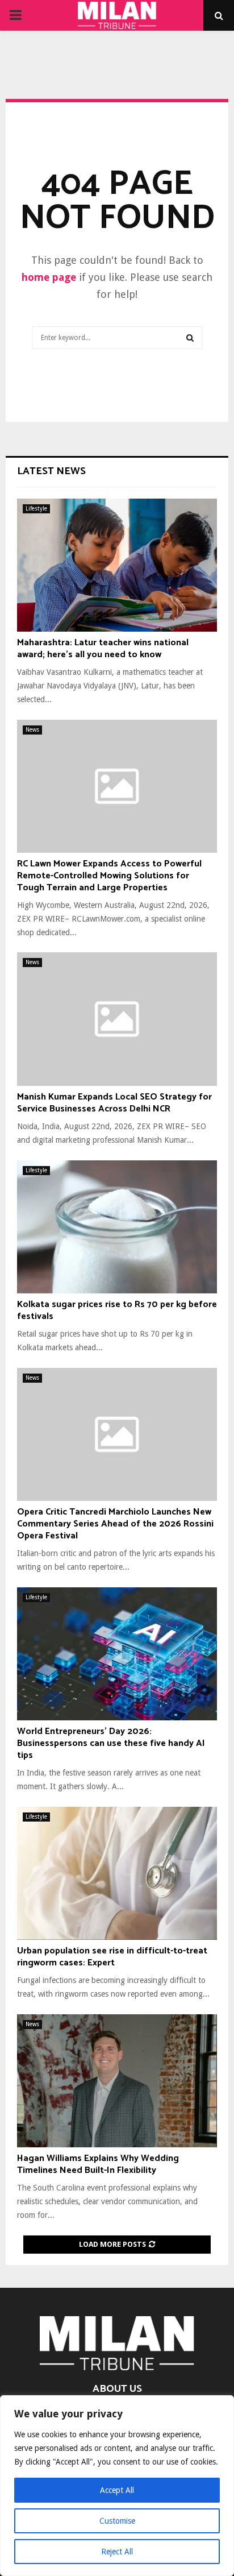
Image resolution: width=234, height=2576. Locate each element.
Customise (117, 2521)
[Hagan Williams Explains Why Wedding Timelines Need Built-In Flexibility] (117, 2081)
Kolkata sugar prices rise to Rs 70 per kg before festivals (117, 1310)
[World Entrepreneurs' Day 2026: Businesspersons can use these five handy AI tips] (117, 1654)
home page (49, 277)
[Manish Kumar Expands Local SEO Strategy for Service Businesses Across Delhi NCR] (117, 1019)
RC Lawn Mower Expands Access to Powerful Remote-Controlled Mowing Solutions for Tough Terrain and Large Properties (109, 876)
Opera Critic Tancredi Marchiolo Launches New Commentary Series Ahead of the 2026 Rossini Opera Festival (115, 1524)
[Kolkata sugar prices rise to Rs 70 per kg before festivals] (117, 1227)
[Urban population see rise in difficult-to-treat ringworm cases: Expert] (117, 1874)
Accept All (117, 2490)
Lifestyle (36, 509)
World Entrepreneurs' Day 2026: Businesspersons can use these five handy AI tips (111, 1743)
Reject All (117, 2552)
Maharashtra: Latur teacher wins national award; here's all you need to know (103, 649)
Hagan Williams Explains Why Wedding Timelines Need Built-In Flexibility (98, 2164)
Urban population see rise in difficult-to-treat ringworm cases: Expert (112, 1957)
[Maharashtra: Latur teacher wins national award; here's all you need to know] (117, 565)
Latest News (51, 471)
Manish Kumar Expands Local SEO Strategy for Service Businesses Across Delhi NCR (114, 1103)
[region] (117, 2486)
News (32, 730)
